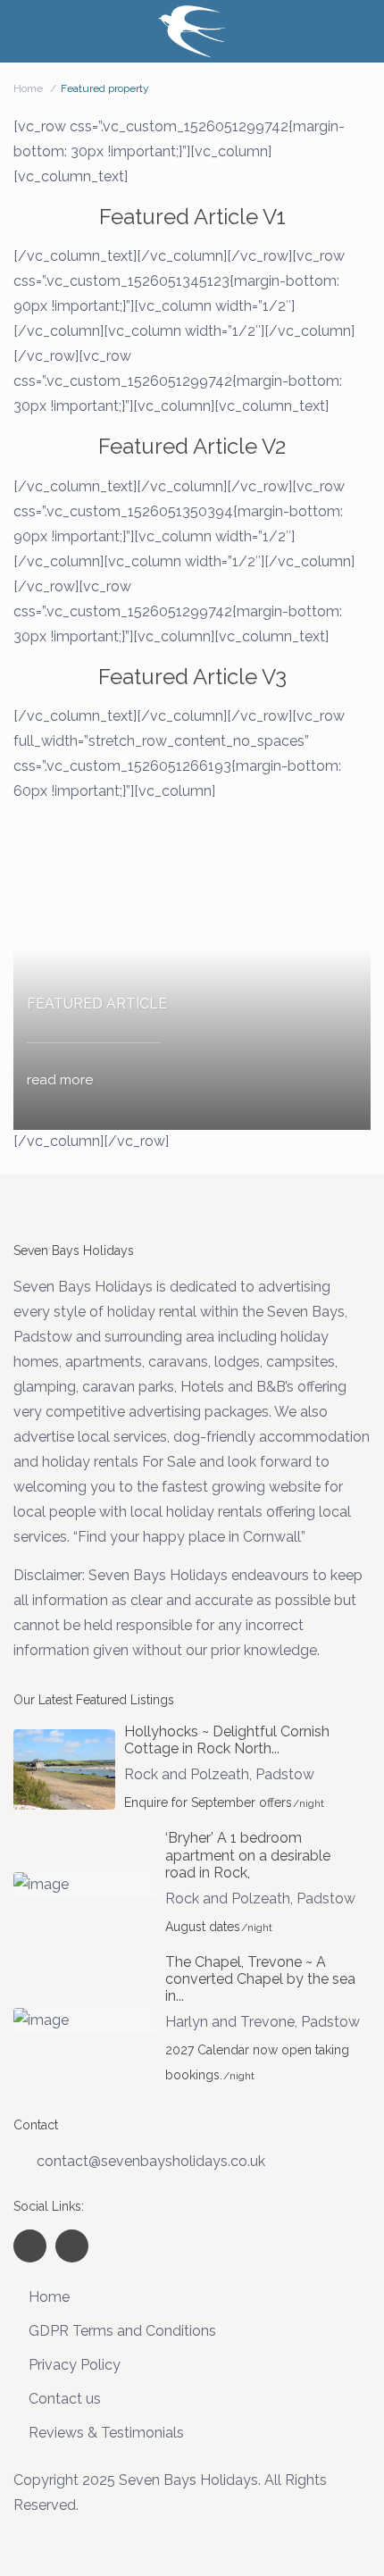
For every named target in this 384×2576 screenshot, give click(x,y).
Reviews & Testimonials (106, 2433)
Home (28, 88)
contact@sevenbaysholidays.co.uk (151, 2161)
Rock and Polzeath (187, 1774)
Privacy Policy (75, 2365)
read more (60, 1080)
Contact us (65, 2399)
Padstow (285, 1774)
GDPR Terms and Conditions (122, 2331)
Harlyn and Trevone (230, 2022)
